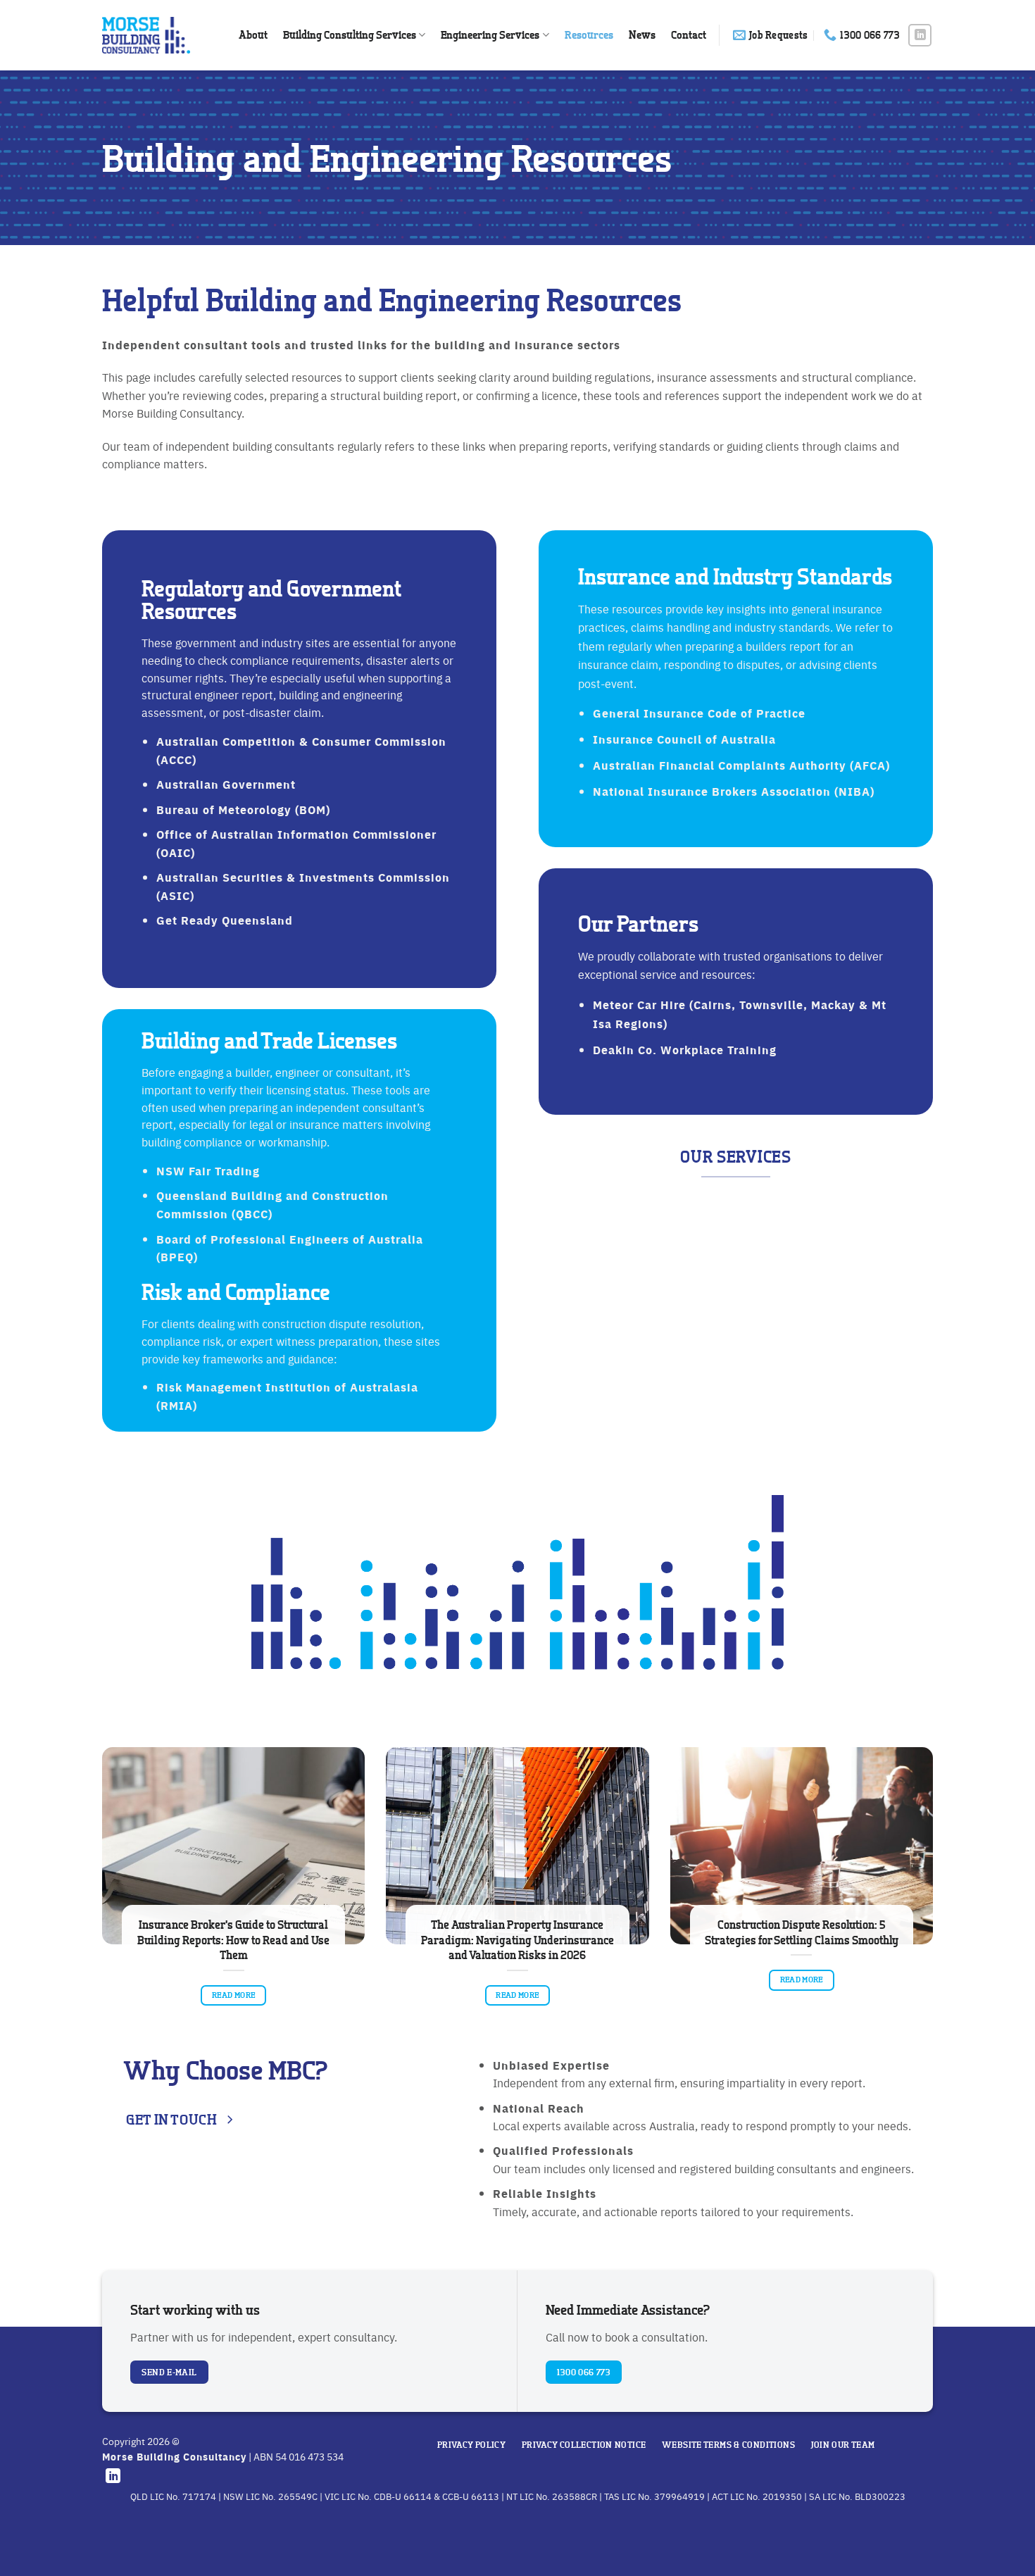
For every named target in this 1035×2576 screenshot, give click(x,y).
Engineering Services (490, 35)
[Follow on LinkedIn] (920, 36)
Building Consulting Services (350, 35)
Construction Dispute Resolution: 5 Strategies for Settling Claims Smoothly (379, 1932)
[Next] (936, 1899)
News (642, 35)
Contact (689, 35)
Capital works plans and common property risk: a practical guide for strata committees (663, 1940)
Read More (379, 1980)
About (253, 35)
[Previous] (99, 1899)
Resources (589, 35)
